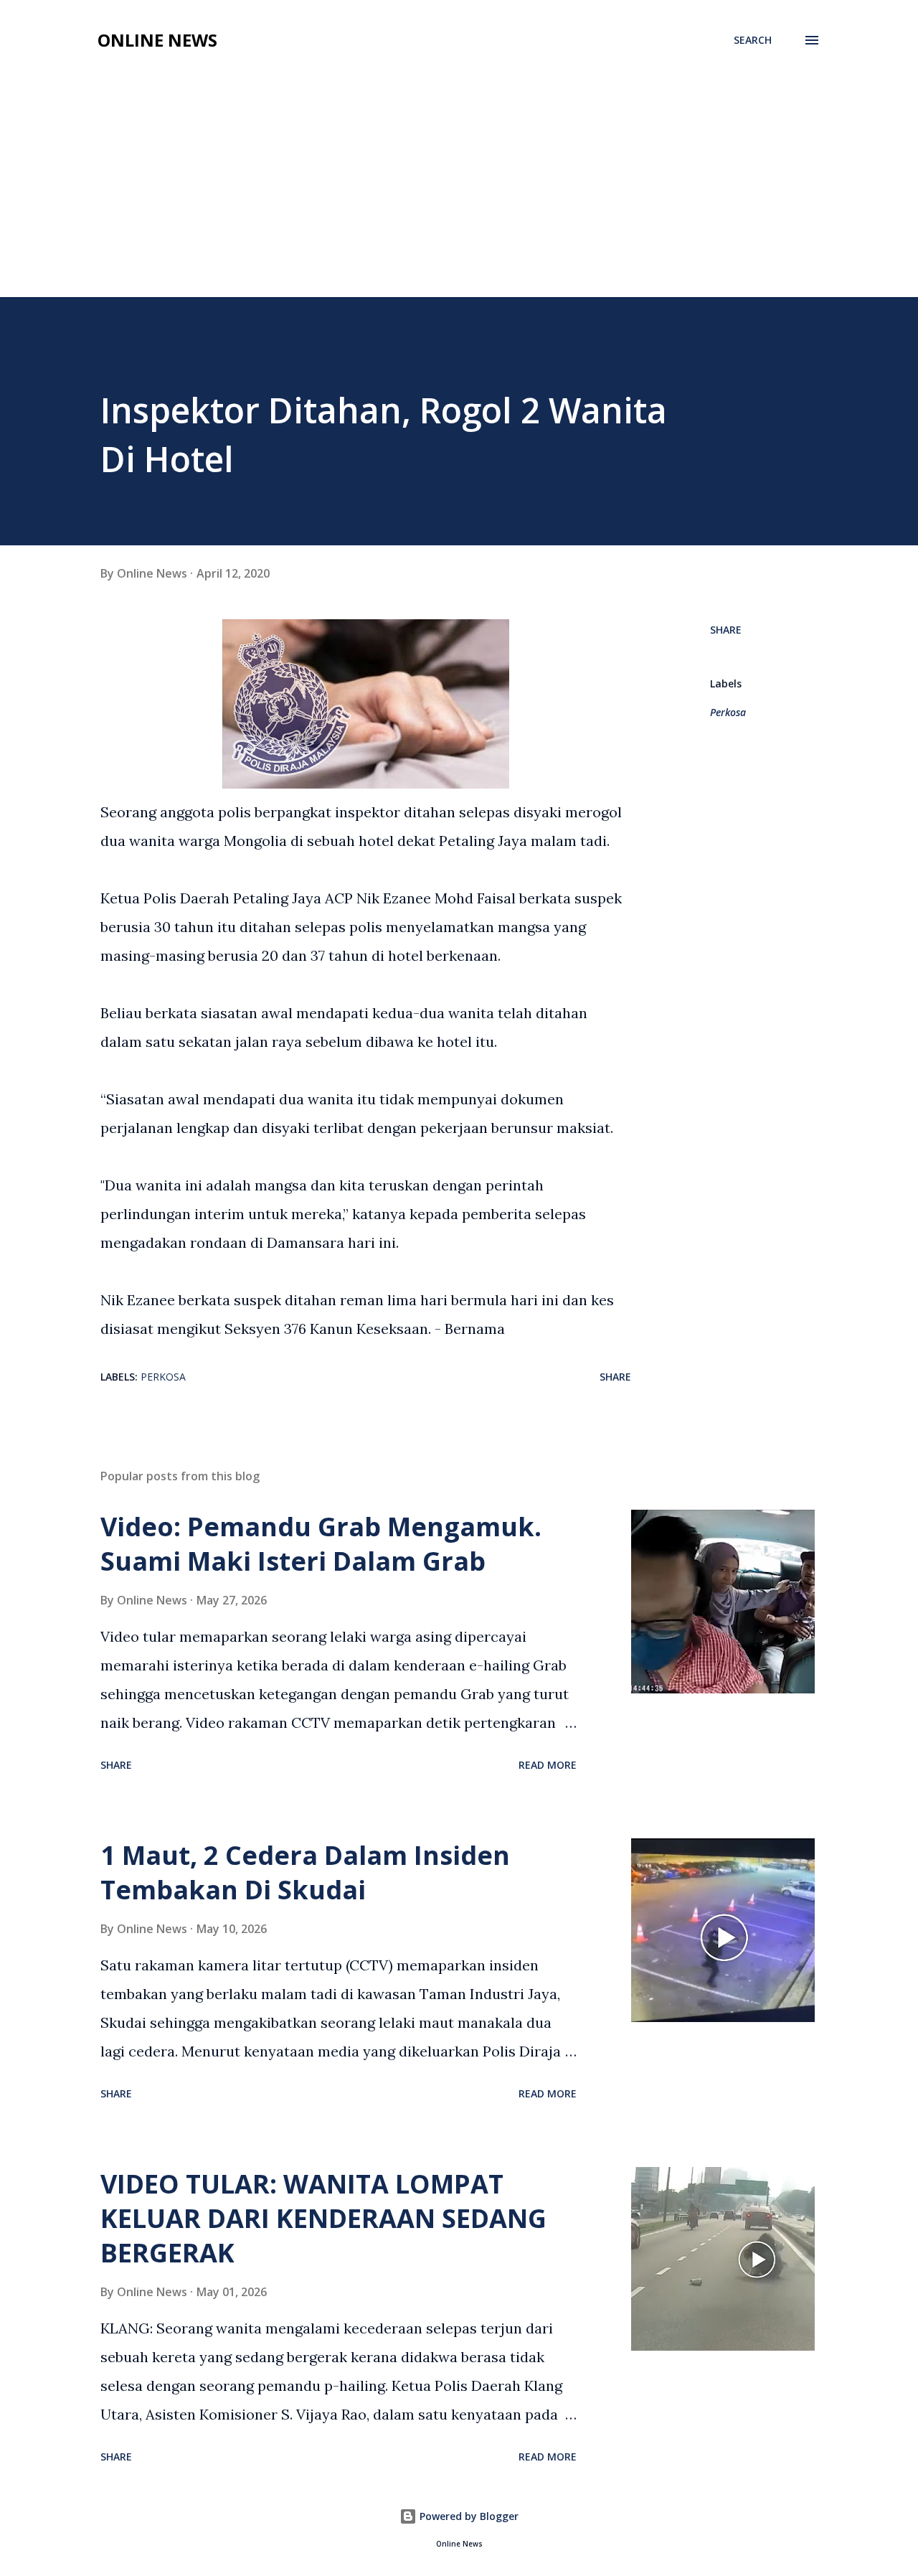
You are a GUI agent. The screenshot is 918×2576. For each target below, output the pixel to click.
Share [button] (726, 630)
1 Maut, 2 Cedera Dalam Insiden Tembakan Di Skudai (305, 1872)
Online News (157, 40)
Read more (548, 1765)
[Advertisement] (459, 189)
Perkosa (728, 712)
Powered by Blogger (468, 2516)
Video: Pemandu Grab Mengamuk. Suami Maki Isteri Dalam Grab (321, 1544)
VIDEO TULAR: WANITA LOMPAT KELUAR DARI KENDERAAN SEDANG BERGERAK (323, 2218)
